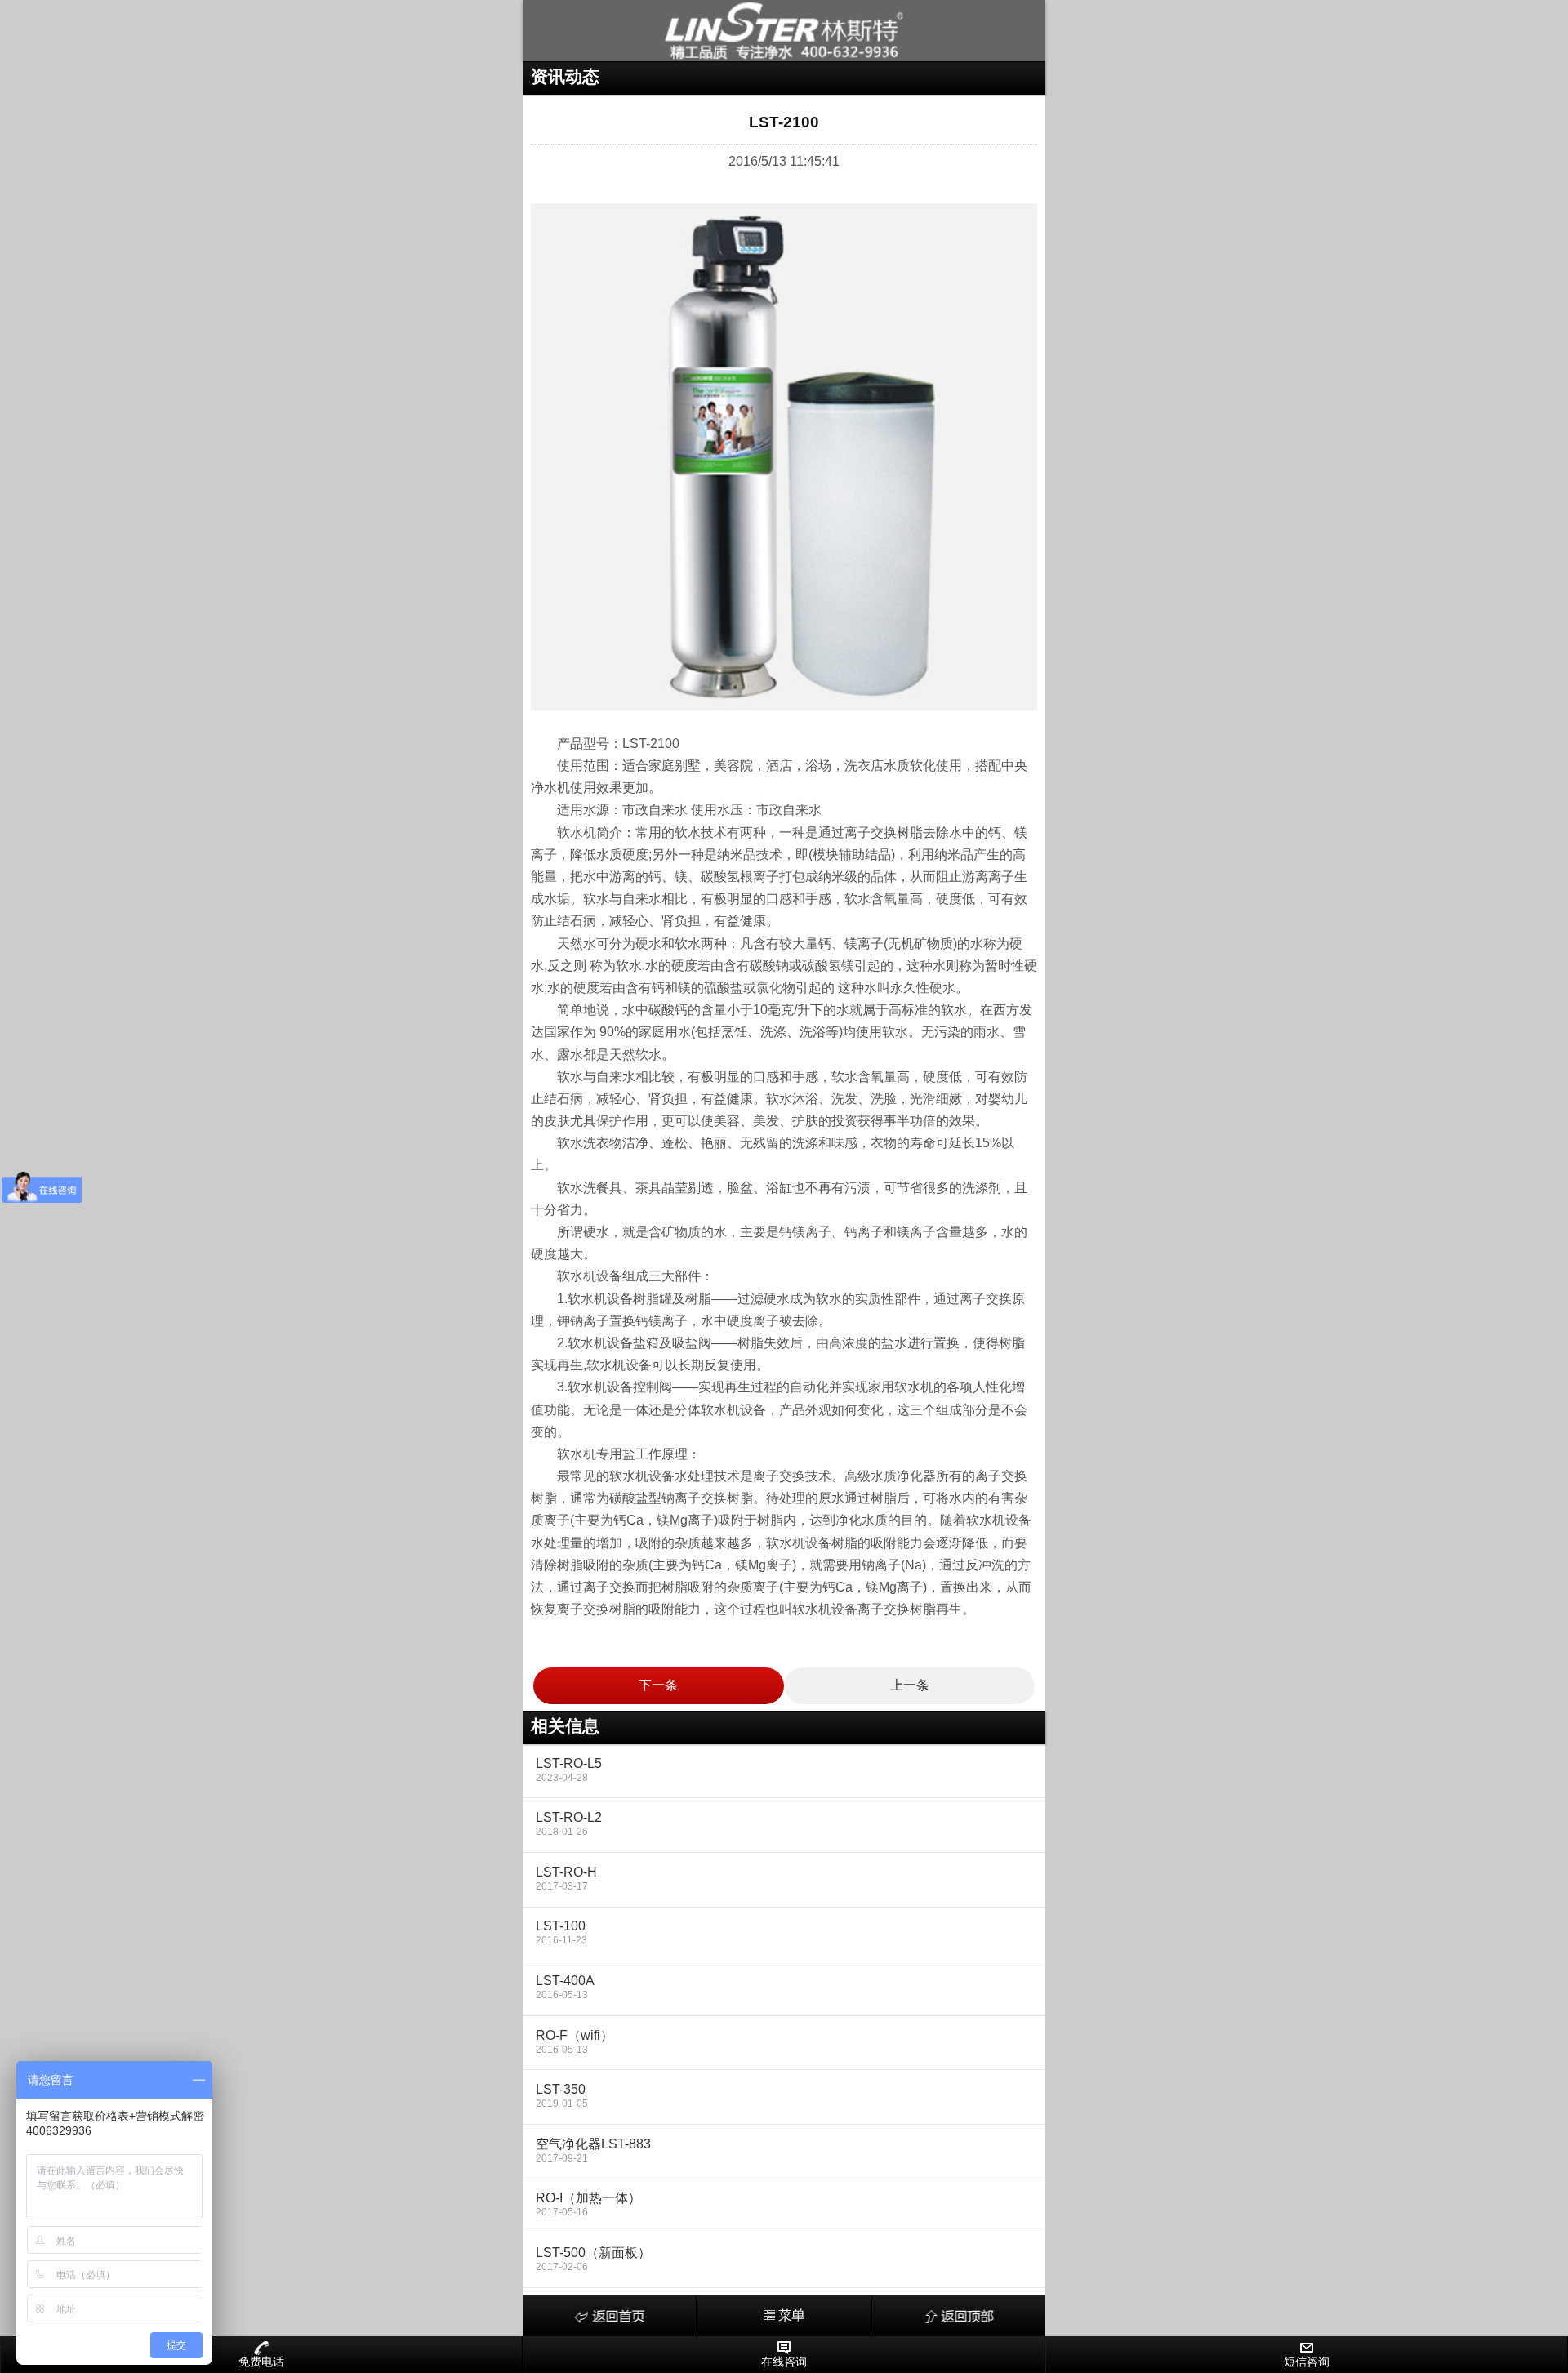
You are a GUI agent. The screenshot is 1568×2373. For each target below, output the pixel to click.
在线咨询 (784, 2362)
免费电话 (261, 2362)
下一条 (658, 1685)
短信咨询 (1307, 2362)
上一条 (910, 1685)
